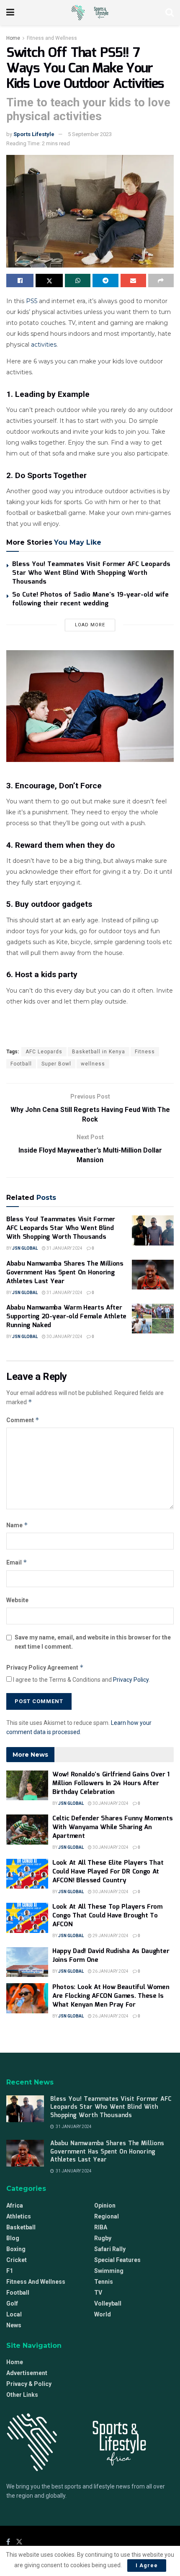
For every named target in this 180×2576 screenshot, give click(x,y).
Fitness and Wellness (52, 38)
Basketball (21, 2227)
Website (17, 1600)
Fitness (145, 1052)
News (14, 2325)
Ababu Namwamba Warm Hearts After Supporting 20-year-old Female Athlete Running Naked (66, 1317)
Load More (90, 625)
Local (14, 2314)
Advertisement (27, 2373)
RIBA (101, 2227)
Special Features (117, 2260)
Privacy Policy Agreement (45, 1667)
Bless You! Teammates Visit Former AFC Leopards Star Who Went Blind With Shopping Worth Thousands (91, 573)
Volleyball (108, 2303)
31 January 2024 (64, 1248)
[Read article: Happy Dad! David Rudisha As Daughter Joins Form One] (27, 1962)
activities (44, 345)
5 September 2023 (90, 134)
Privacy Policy (131, 1680)
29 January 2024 (110, 1936)
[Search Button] (170, 13)
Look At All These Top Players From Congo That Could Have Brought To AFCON (107, 1916)
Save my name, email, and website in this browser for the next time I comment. (93, 1642)
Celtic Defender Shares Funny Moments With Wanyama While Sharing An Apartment (112, 1827)
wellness (93, 1064)
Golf (12, 2303)
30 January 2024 (64, 1337)
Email (17, 1562)
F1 (10, 2271)
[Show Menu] (10, 13)
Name (17, 1525)
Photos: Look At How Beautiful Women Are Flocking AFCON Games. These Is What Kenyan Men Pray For (111, 1996)
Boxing (16, 2249)
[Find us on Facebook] (8, 2542)
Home (13, 38)
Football (21, 1064)
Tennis (104, 2282)
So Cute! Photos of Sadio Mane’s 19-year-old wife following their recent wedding (90, 599)
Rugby (103, 2238)
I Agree (147, 2565)
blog (13, 2238)
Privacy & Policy (29, 2384)
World (103, 2314)
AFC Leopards (44, 1052)
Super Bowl (56, 1064)
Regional (107, 2216)
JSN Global (25, 1248)
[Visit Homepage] (90, 13)
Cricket (17, 2260)
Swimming (109, 2271)
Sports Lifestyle (34, 134)
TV (98, 2293)
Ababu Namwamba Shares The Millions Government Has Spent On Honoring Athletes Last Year (65, 1273)
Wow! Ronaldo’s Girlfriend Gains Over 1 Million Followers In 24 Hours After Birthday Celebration (111, 1783)
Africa (15, 2205)
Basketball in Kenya (99, 1052)
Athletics (19, 2216)
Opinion (105, 2205)
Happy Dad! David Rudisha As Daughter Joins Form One (111, 1956)
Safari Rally (110, 2249)
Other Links (22, 2395)
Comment (23, 1420)
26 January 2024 (110, 1971)
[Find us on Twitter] (19, 2542)
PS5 (32, 301)
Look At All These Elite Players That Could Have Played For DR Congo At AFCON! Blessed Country (108, 1872)
